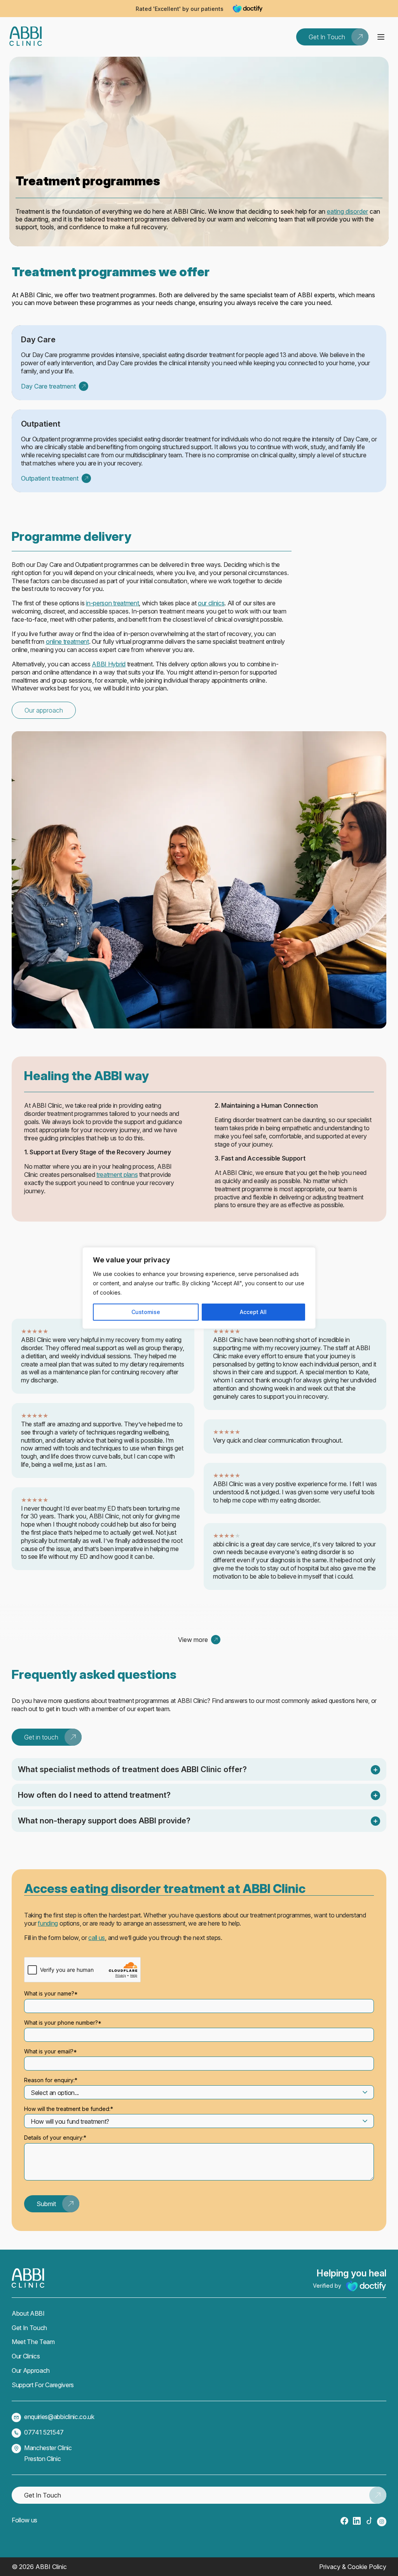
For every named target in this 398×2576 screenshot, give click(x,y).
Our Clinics (26, 2356)
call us (97, 1938)
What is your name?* (51, 1993)
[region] (199, 1288)
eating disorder (347, 211)
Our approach (44, 710)
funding (48, 1923)
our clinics (211, 603)
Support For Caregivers (43, 2385)
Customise (146, 1312)
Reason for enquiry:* (51, 2080)
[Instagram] (382, 2522)
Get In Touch (29, 2328)
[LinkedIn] (357, 2521)
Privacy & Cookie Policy (353, 2567)
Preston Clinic (43, 2459)
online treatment (67, 641)
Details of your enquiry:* (55, 2138)
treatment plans (117, 1175)
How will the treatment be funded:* (69, 2109)
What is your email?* (51, 2051)
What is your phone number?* (63, 2023)
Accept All (253, 1312)
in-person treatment (112, 603)
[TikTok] (369, 2521)
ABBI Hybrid (108, 664)
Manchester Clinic (48, 2448)
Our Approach (31, 2370)
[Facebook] (344, 2521)
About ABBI (28, 2313)
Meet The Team (33, 2342)
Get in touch (41, 1737)
